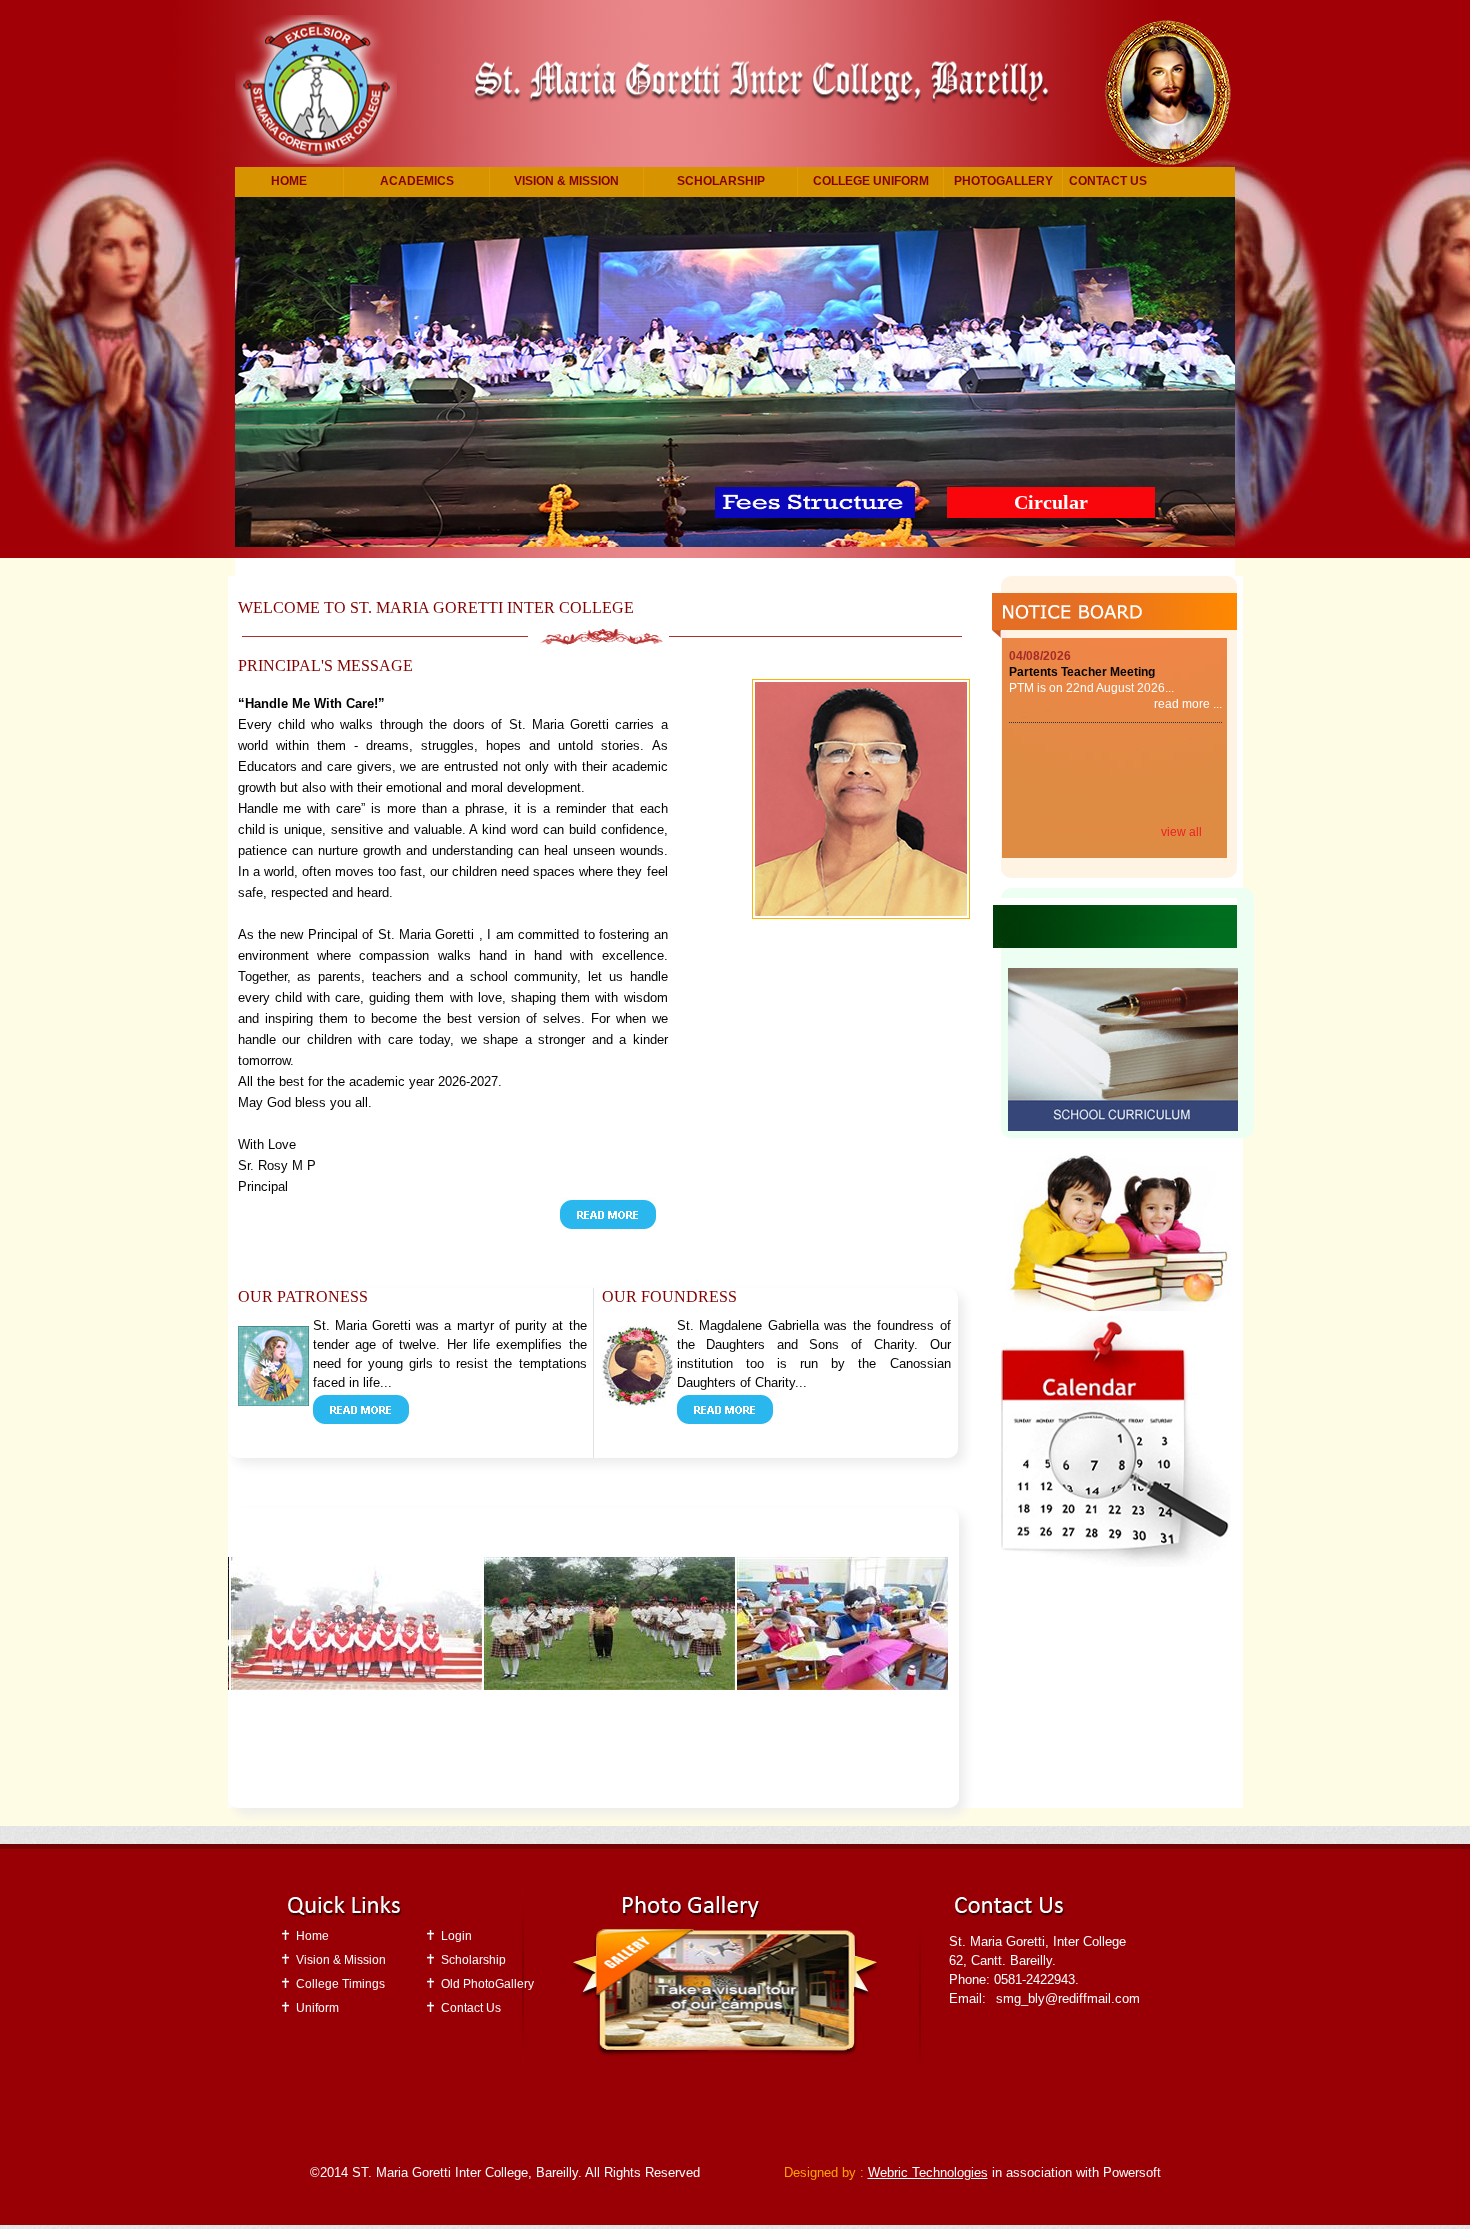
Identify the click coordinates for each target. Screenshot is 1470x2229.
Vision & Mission (566, 181)
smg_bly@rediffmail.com (1068, 1998)
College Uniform (871, 181)
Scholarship (721, 181)
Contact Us (1108, 181)
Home (289, 181)
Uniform (317, 2008)
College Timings (340, 1984)
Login (456, 1936)
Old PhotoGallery (487, 1984)
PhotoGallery (1003, 181)
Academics (417, 181)
